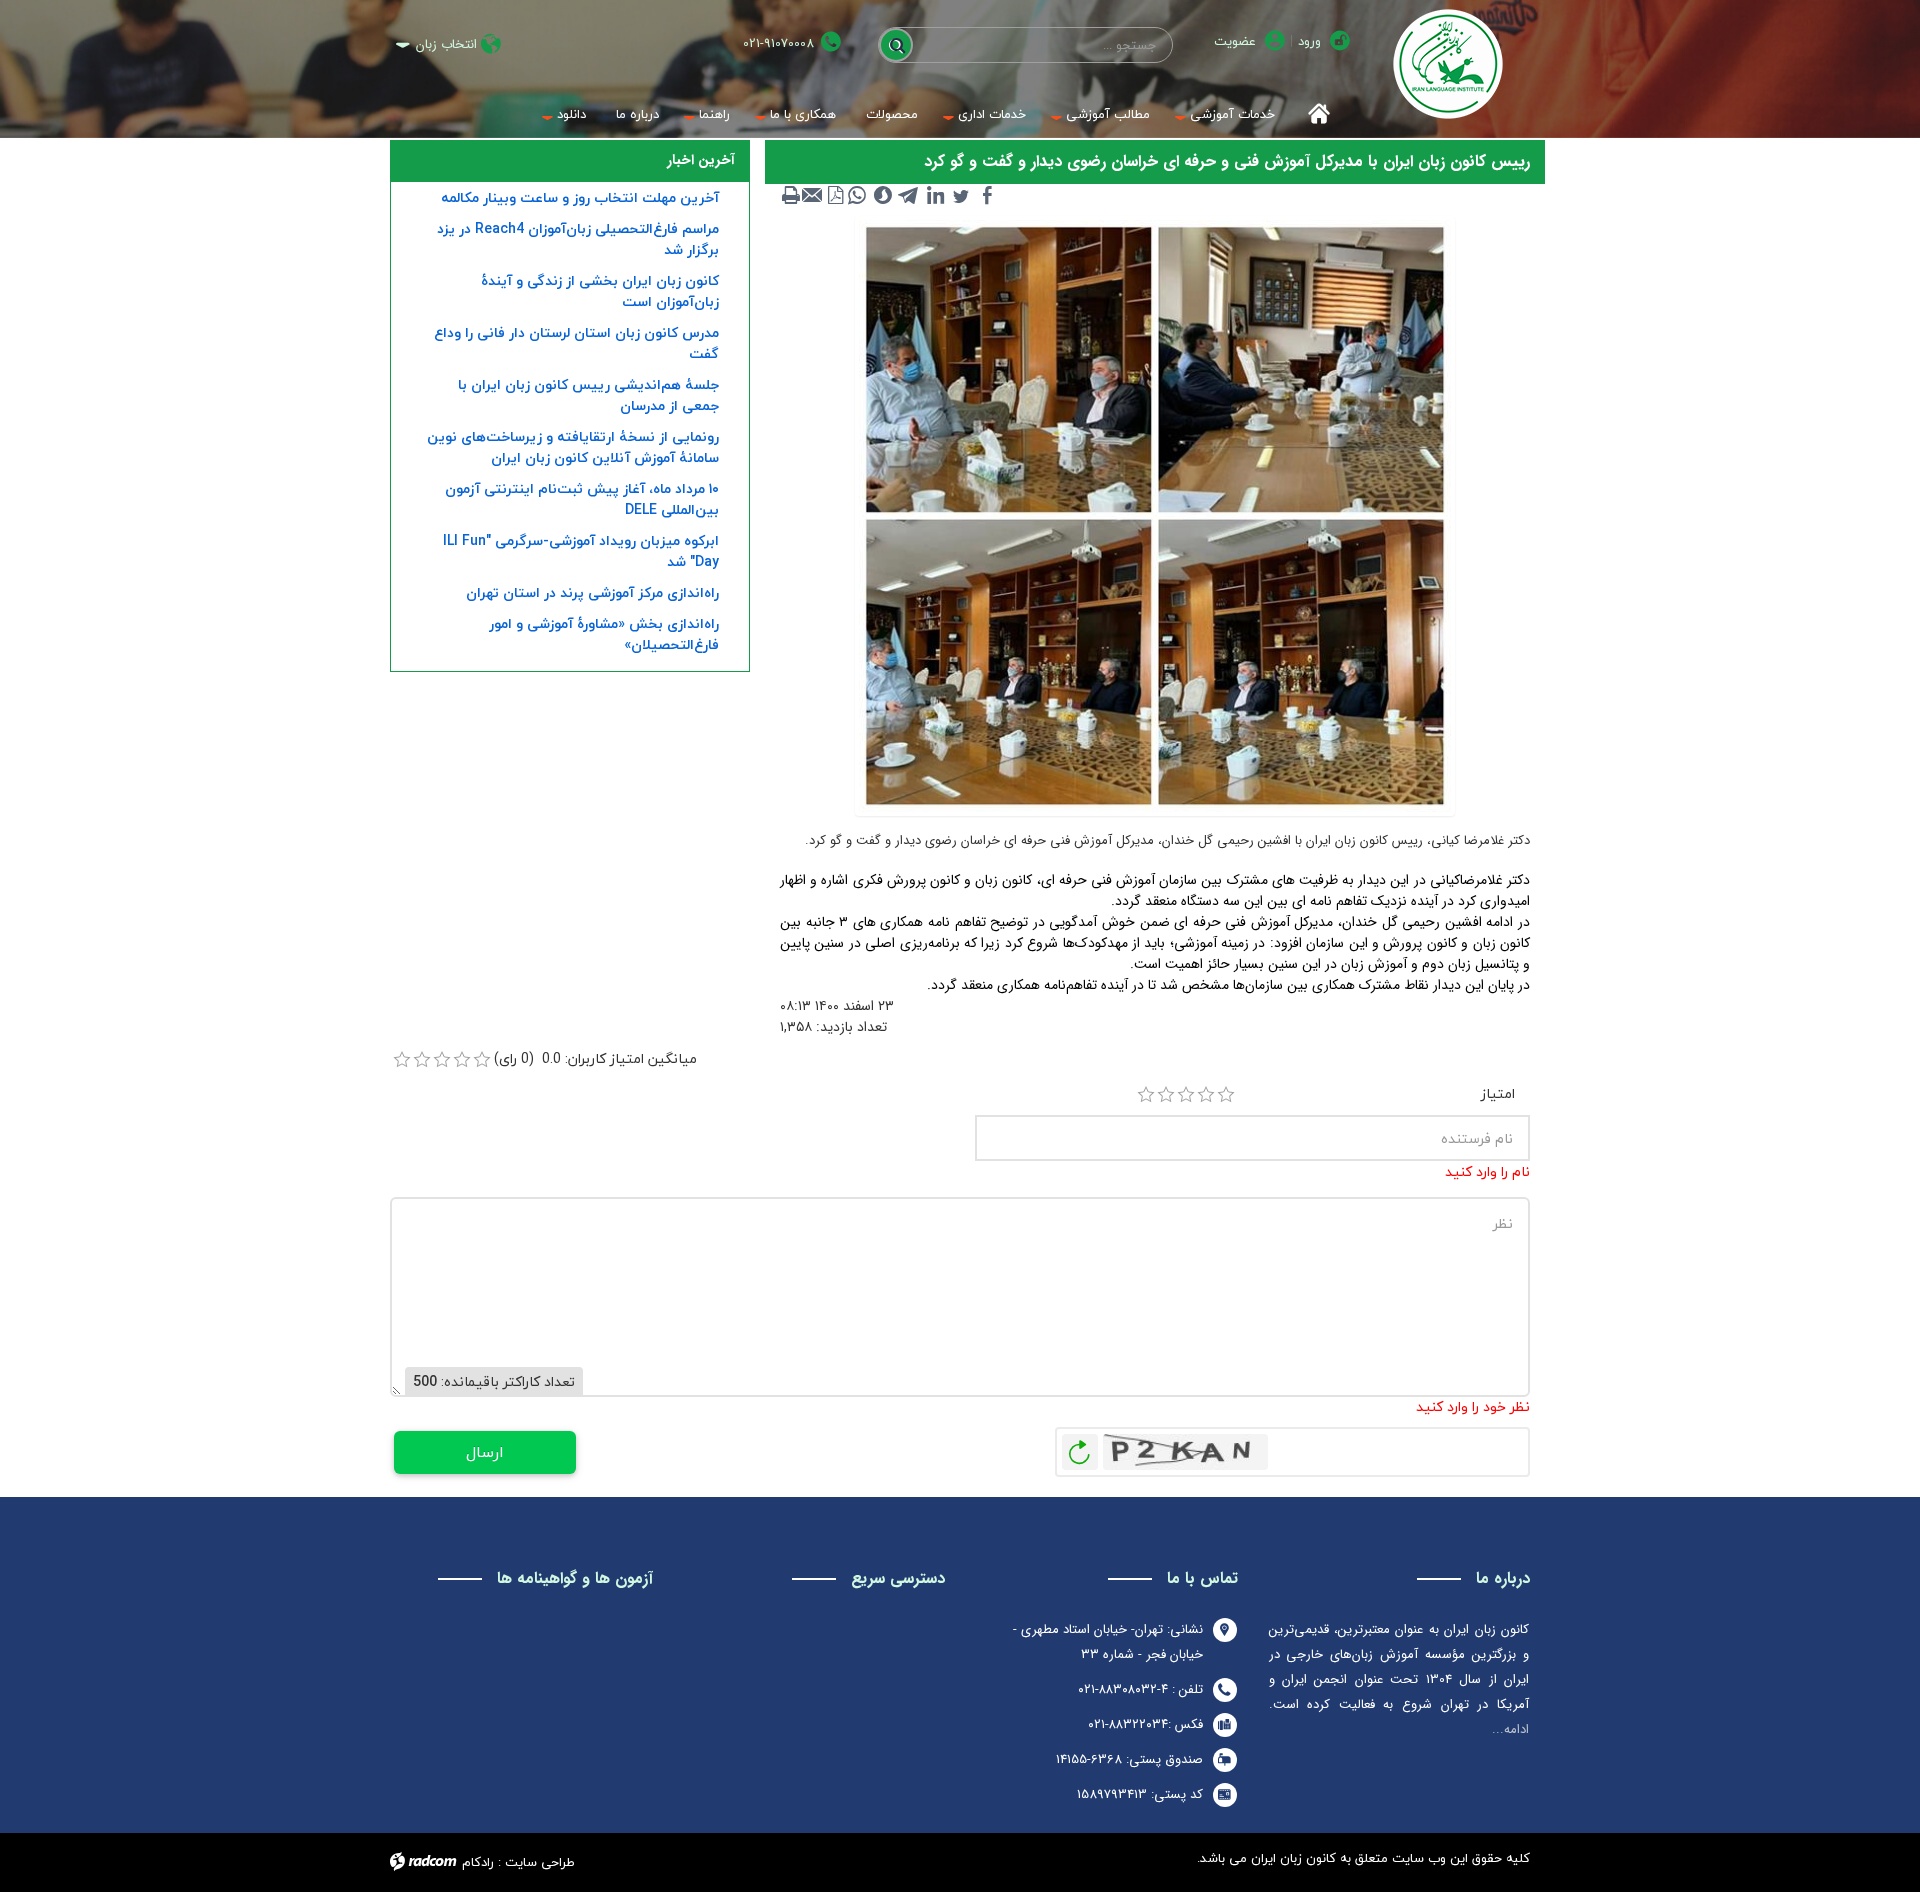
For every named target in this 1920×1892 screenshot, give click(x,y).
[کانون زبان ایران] (1447, 64)
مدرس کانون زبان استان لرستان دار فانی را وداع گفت (576, 343)
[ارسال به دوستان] (813, 195)
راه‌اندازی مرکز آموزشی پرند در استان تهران (592, 592)
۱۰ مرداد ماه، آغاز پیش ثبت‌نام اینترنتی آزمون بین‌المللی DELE (582, 499)
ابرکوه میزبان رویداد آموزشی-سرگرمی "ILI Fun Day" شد (581, 551)
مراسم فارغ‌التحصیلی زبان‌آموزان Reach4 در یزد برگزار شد (578, 239)
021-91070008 (778, 43)
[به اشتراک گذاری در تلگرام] (909, 195)
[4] (1206, 1095)
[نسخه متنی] (791, 195)
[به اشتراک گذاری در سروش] (883, 195)
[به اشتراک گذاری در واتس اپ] (857, 195)
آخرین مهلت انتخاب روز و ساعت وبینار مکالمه (580, 197)
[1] (1146, 1095)
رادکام (478, 1862)
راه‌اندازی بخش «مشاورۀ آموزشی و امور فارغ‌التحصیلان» (604, 634)
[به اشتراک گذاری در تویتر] (961, 195)
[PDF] (835, 195)
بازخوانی (1080, 1447)
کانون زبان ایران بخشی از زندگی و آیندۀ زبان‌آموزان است (600, 291)
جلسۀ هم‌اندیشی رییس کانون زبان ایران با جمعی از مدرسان (588, 395)
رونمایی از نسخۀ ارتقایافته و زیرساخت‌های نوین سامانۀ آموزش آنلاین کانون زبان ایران (573, 447)
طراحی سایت (540, 1862)
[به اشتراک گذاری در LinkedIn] (935, 195)
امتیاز (1498, 1093)
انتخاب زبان (446, 44)
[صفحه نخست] (1312, 114)
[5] (1226, 1095)
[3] (1186, 1095)
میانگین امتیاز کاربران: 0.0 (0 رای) (595, 1058)
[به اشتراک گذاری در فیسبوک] (987, 195)
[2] (1166, 1095)
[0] (402, 1060)
